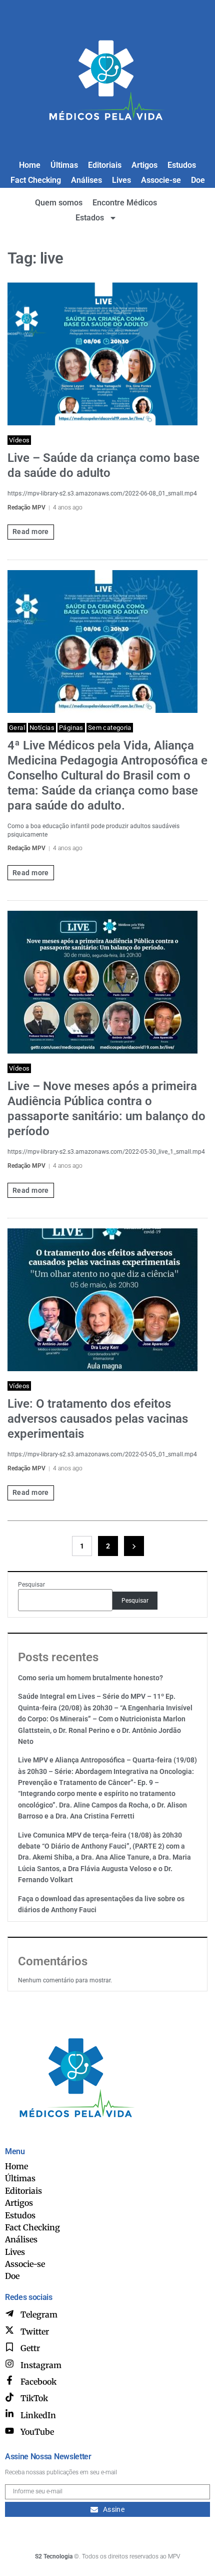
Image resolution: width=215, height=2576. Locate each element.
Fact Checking (36, 180)
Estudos (182, 165)
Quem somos (59, 203)
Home (30, 165)
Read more (31, 532)
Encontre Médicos (125, 203)
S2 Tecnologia (54, 2556)
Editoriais (105, 165)
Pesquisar (31, 1585)
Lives (121, 180)
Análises (86, 180)
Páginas (71, 728)
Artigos (144, 165)
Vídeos (19, 440)
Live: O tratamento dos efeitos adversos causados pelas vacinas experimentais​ (98, 1419)
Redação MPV (26, 507)
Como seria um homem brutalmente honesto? (90, 1678)
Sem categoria (110, 728)
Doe (198, 180)
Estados (90, 218)
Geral (17, 728)
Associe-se (161, 180)
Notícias (42, 728)
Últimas (64, 165)
